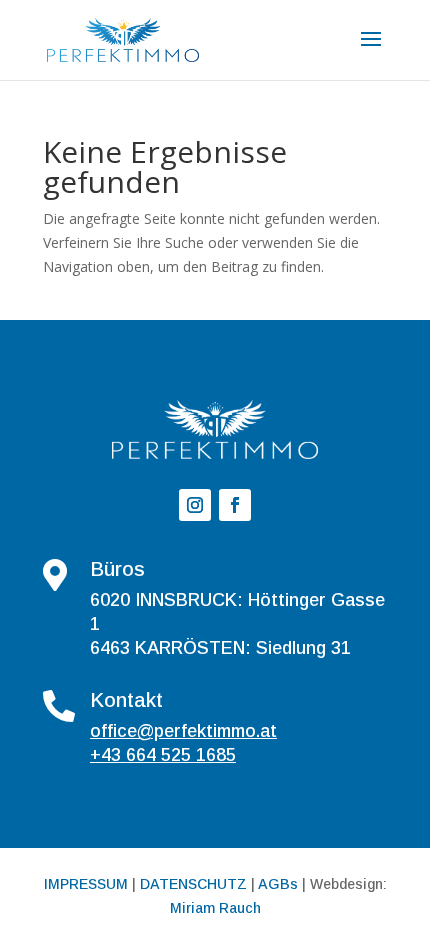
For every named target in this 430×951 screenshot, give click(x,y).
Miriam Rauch (215, 908)
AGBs (278, 884)
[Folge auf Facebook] (235, 505)
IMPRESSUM (86, 884)
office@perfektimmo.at (183, 731)
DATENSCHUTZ (193, 884)
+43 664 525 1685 (163, 755)
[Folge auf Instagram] (195, 505)
